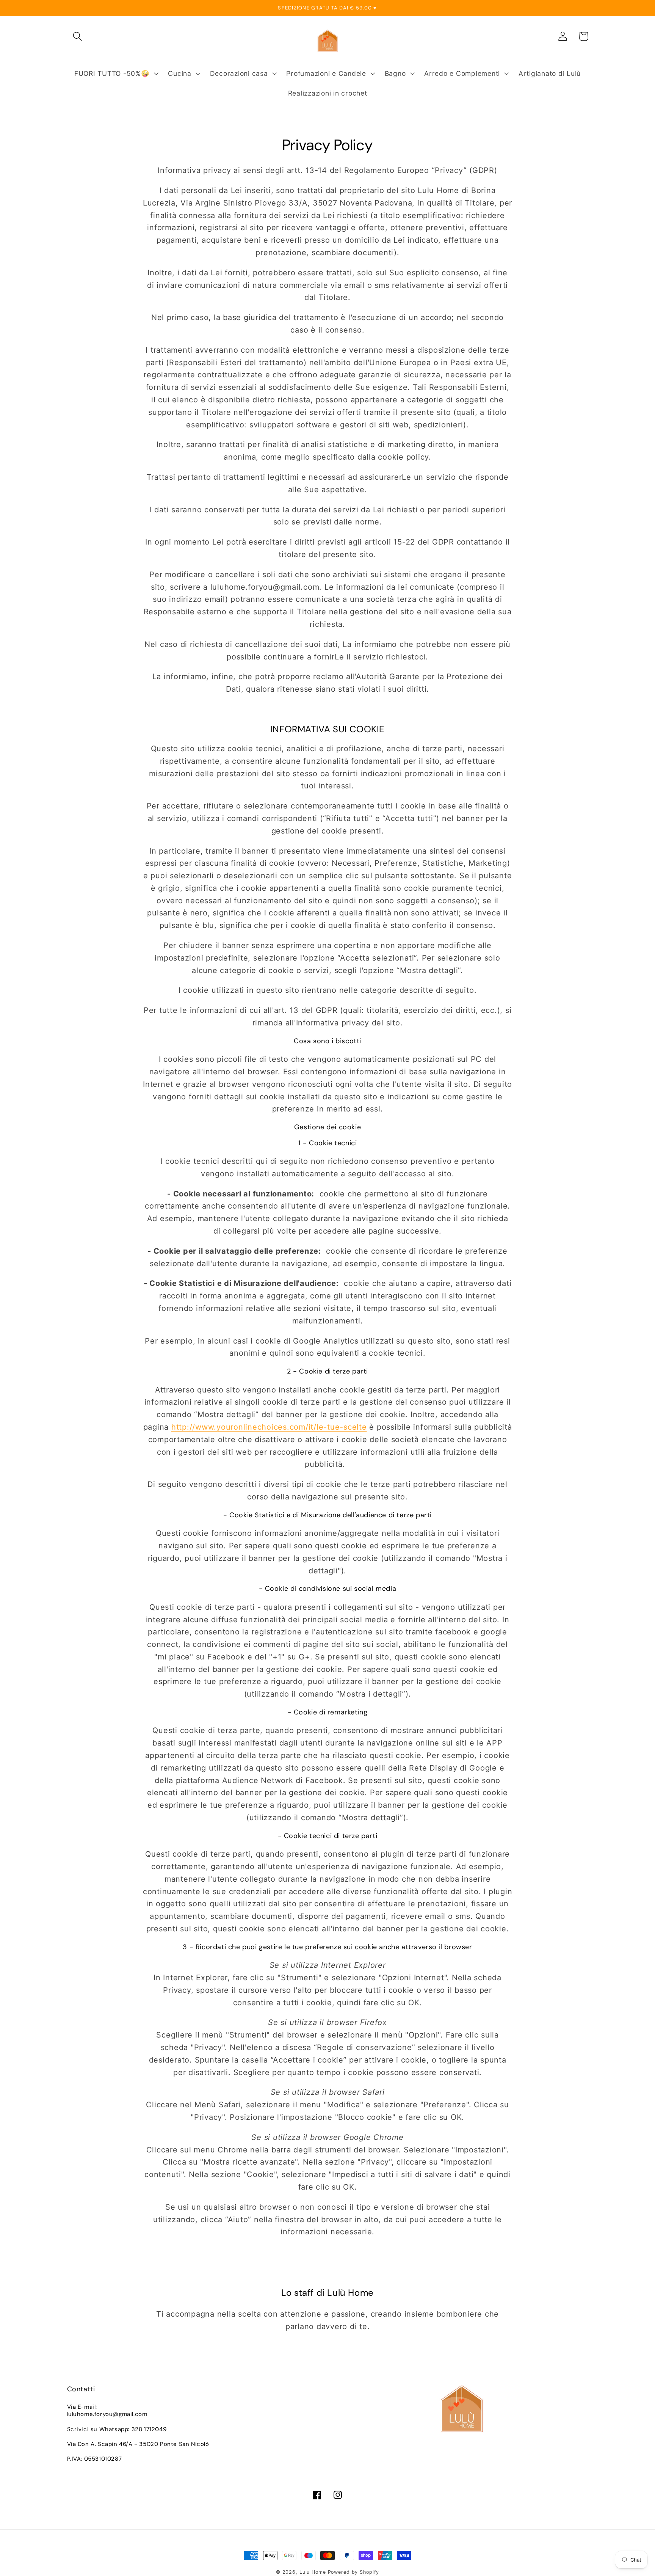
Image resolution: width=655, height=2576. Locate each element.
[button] (78, 36)
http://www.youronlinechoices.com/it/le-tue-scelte (269, 1427)
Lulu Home (313, 2572)
